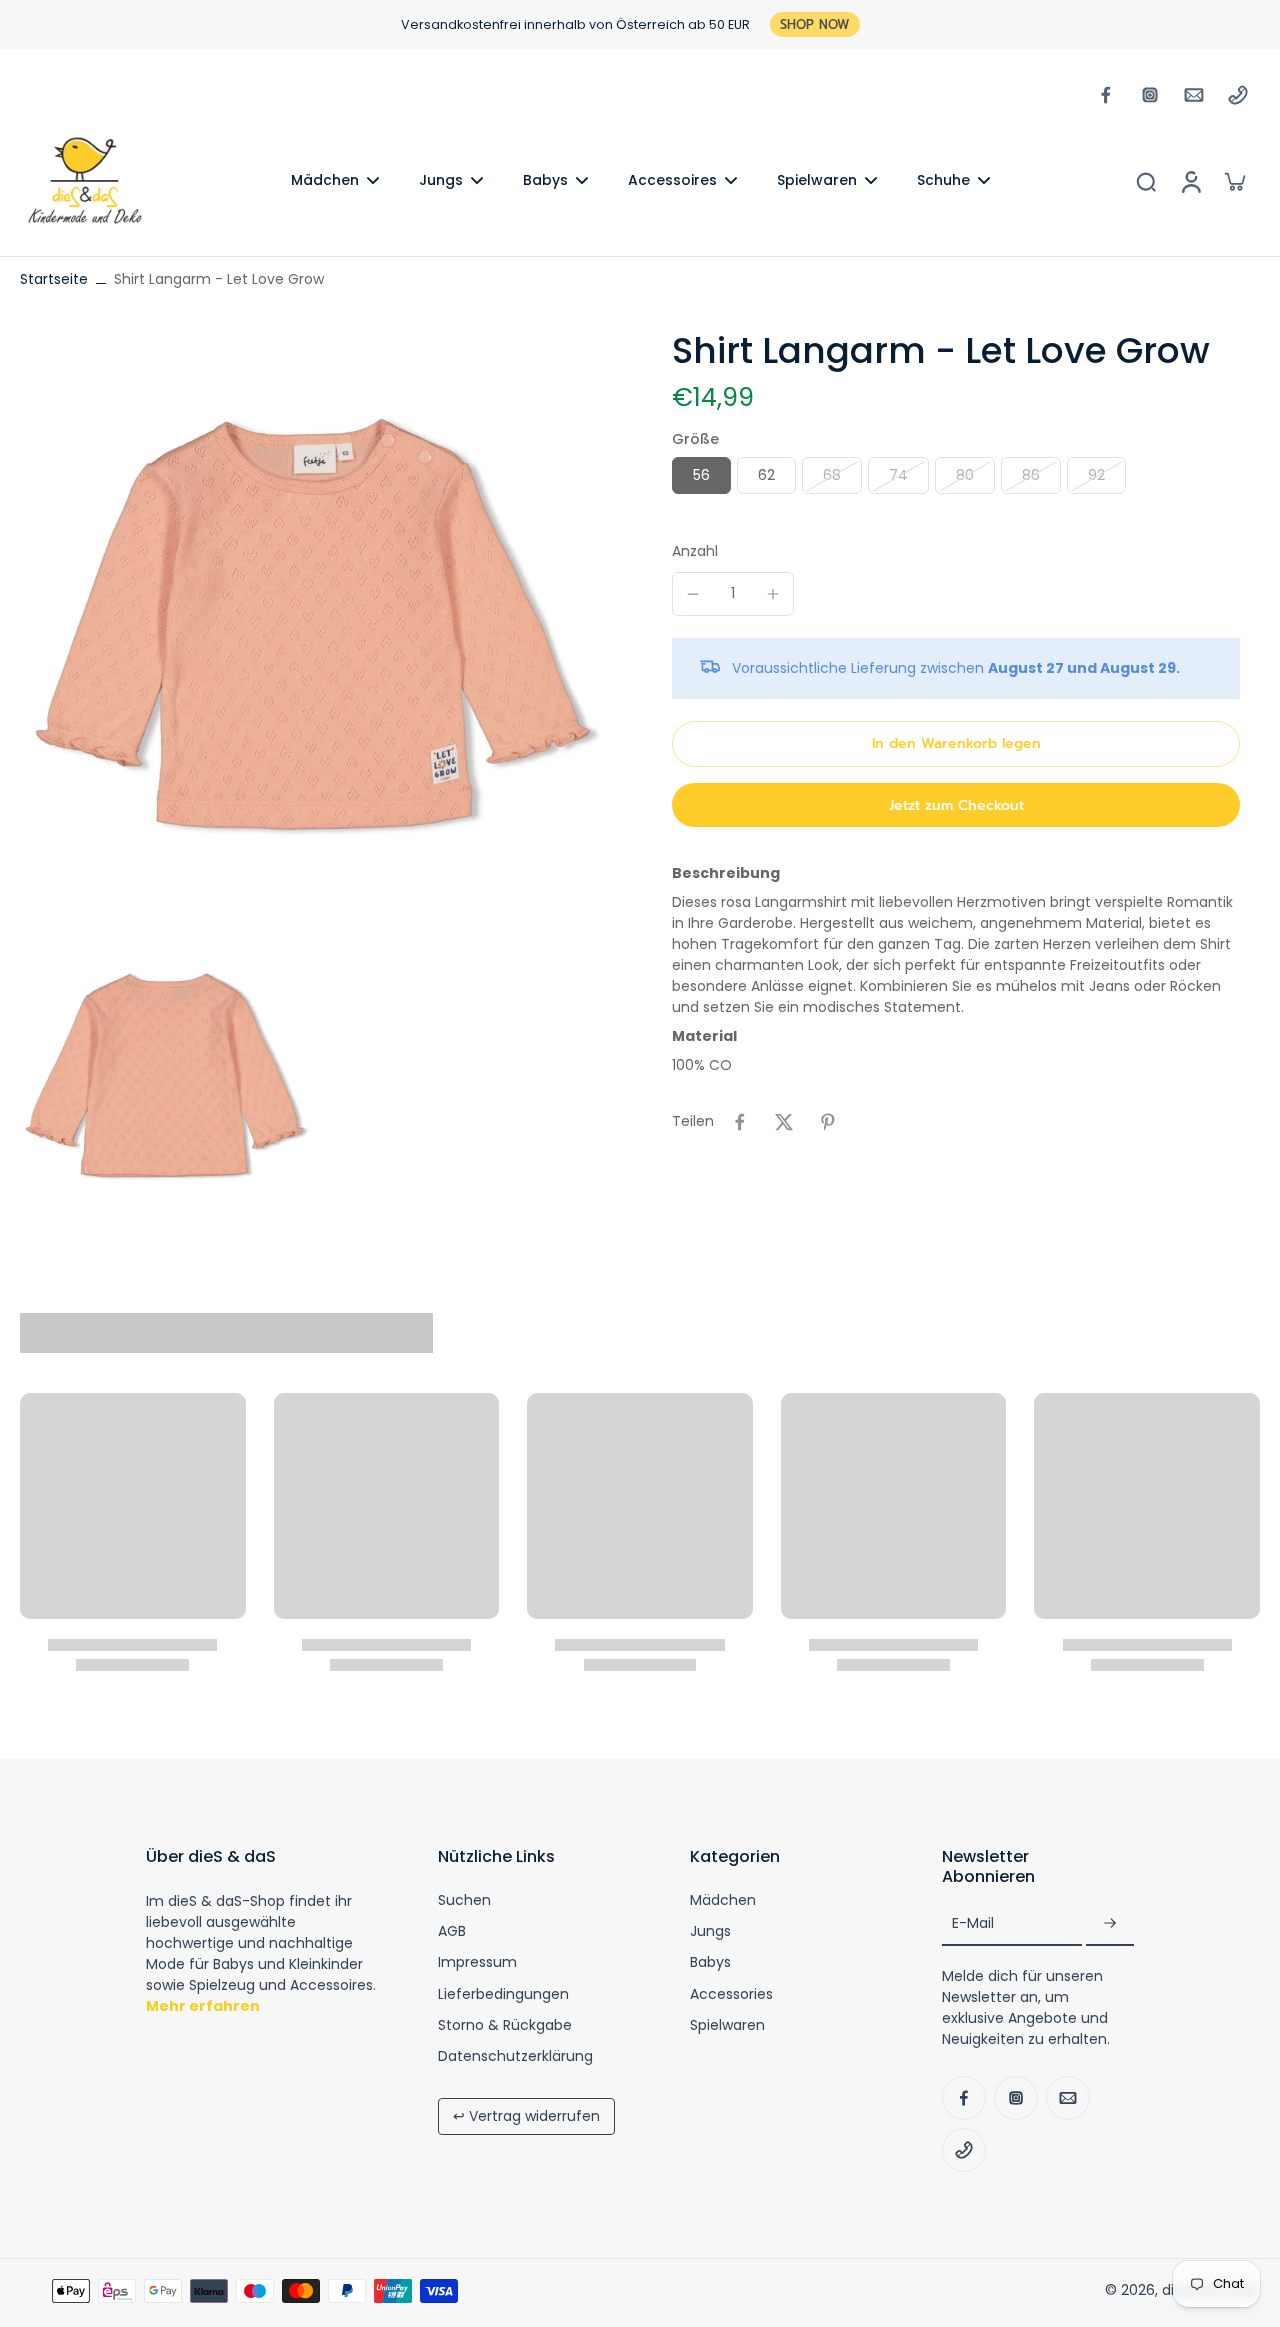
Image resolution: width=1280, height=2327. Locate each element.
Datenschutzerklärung (515, 2056)
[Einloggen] (1190, 180)
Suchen (464, 1900)
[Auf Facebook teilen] (740, 1122)
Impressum (477, 1962)
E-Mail (973, 1924)
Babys (710, 1962)
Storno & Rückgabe (505, 2025)
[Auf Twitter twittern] (784, 1122)
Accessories (731, 1994)
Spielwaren (727, 2025)
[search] (1146, 181)
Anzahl (695, 551)
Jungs (710, 1931)
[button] (956, 744)
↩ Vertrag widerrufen (526, 2116)
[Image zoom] (314, 622)
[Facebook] (1106, 95)
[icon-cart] (1234, 181)
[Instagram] (1150, 95)
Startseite (54, 279)
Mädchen (723, 1900)
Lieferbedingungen (503, 1994)
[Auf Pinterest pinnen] (828, 1122)
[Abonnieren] (1110, 1924)
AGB (452, 1931)
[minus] (693, 594)
